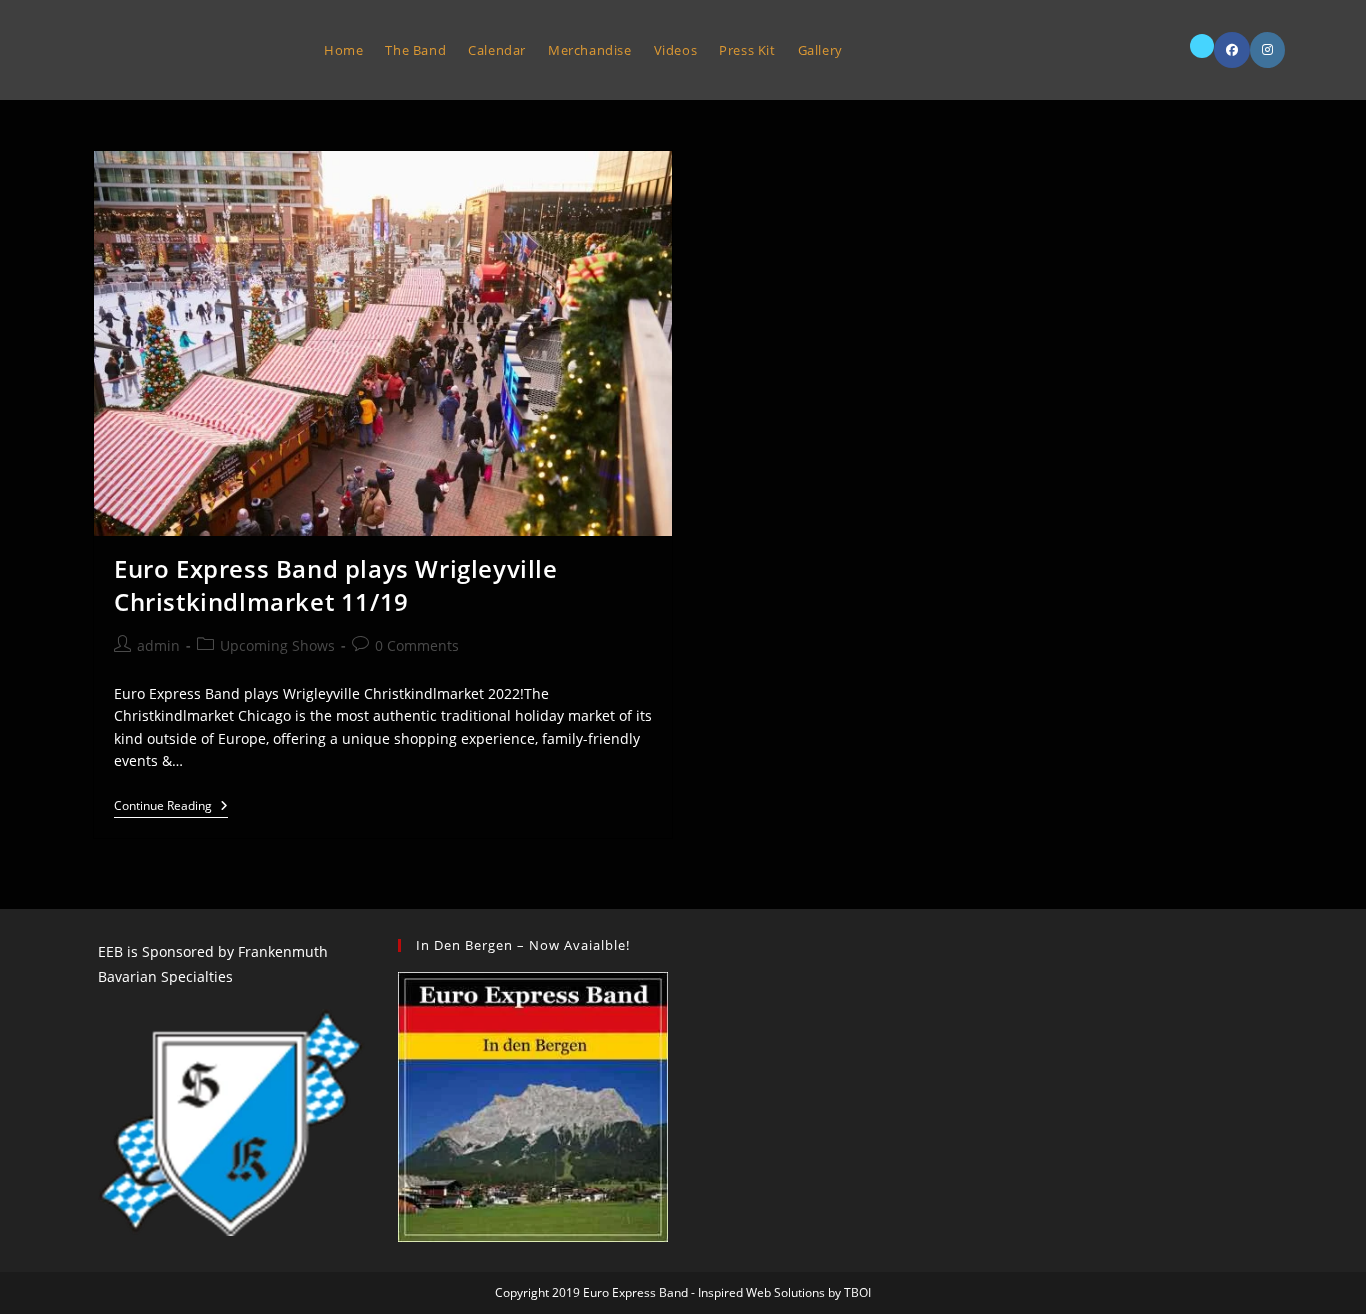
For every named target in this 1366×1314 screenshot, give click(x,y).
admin (158, 645)
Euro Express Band (188, 49)
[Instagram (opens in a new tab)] (1267, 50)
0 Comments (417, 645)
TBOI (857, 1292)
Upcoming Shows (277, 645)
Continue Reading (171, 808)
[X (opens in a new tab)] (1202, 46)
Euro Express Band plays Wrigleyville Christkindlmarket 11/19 (336, 585)
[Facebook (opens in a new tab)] (1232, 50)
